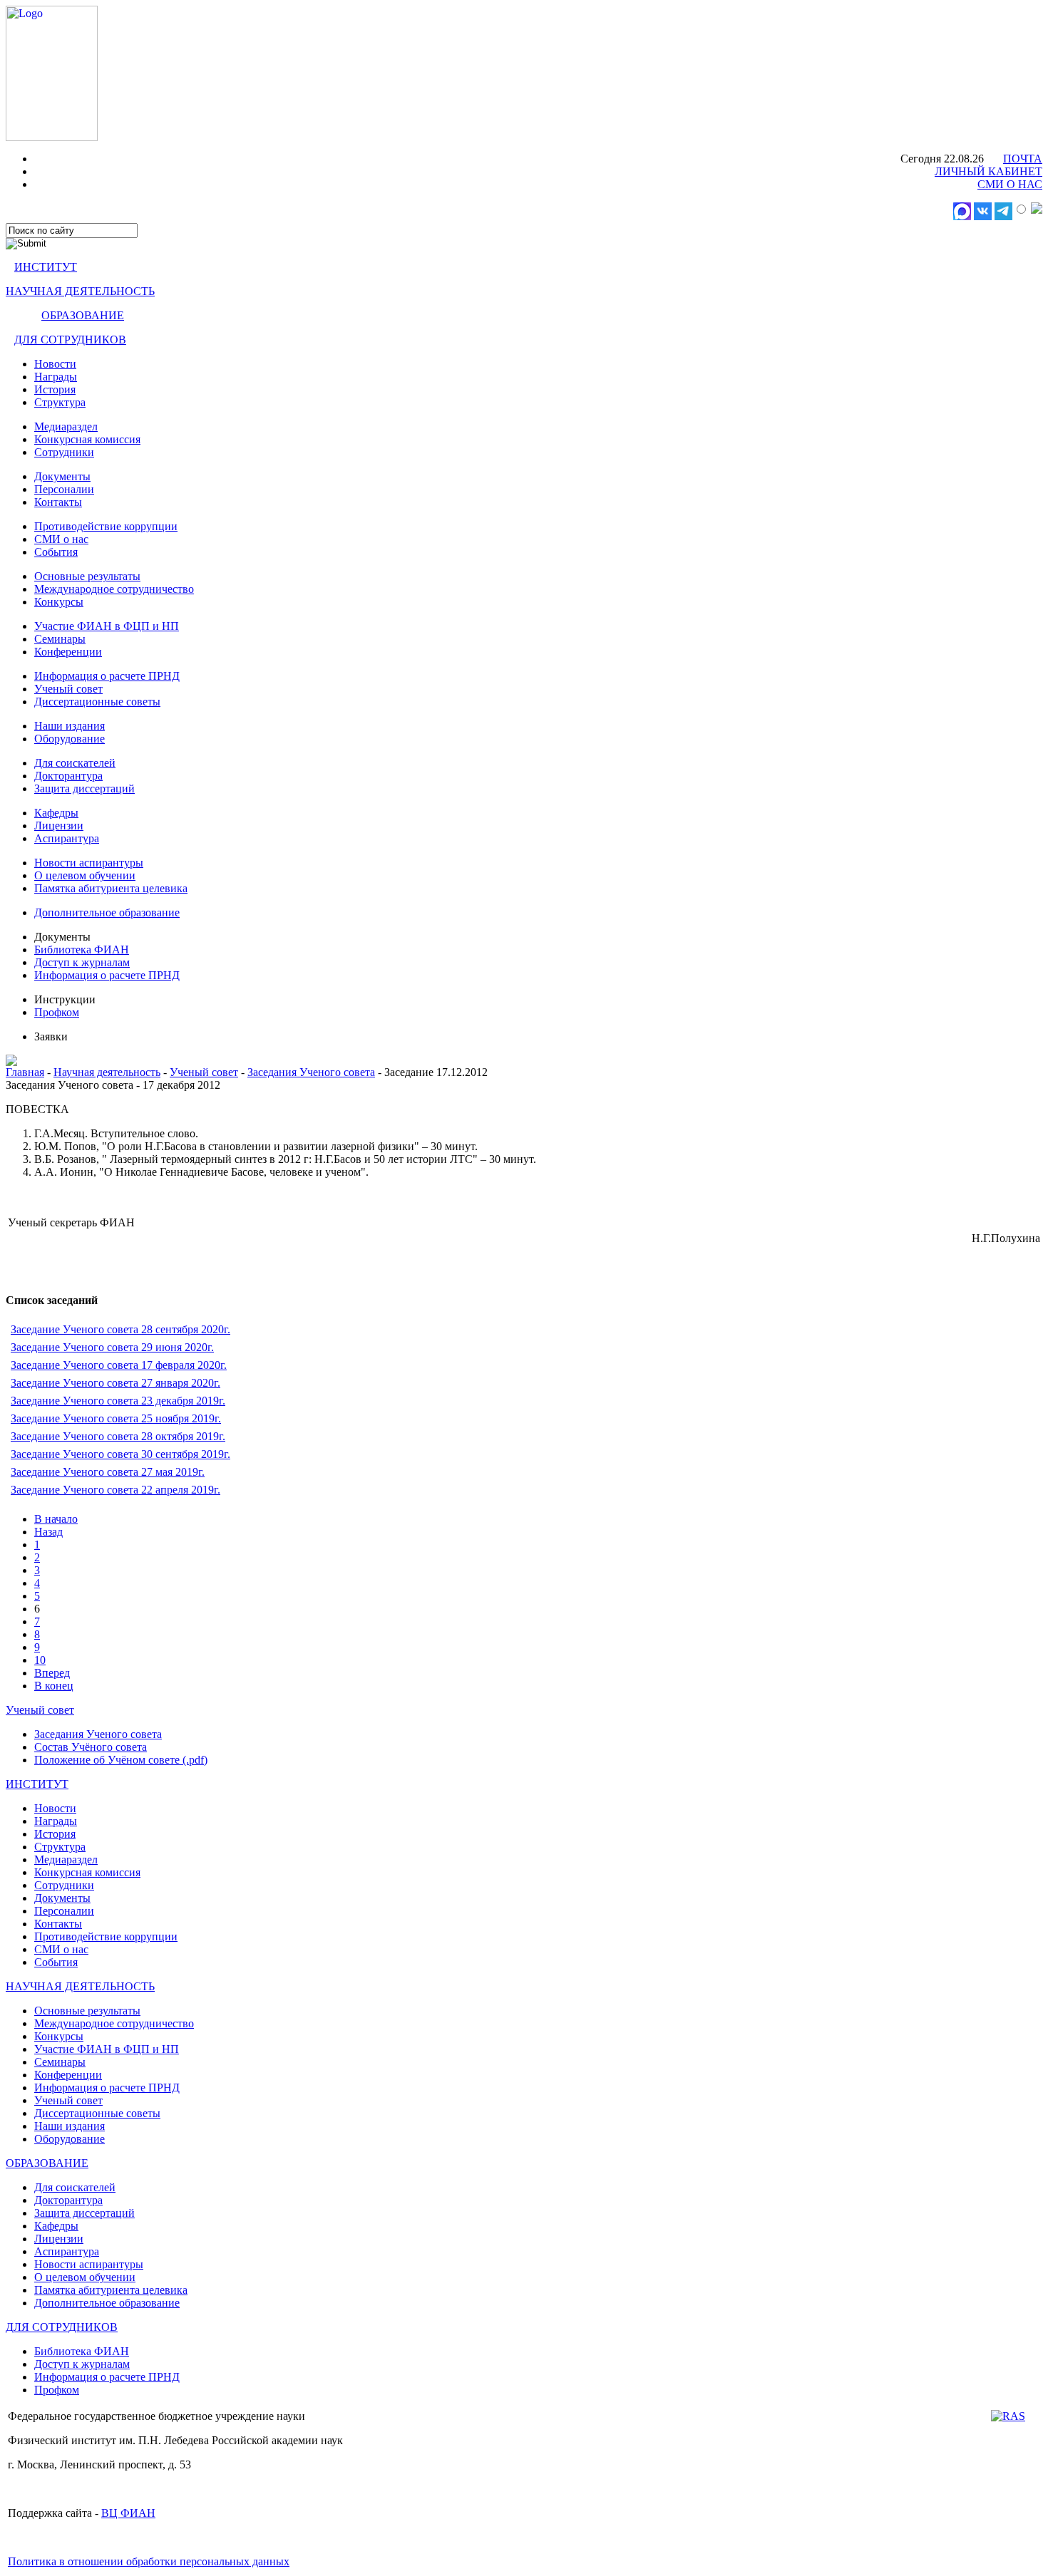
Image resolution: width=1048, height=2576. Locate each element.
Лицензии (59, 826)
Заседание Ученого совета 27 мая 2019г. (108, 1472)
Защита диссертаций (84, 788)
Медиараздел (66, 426)
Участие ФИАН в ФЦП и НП (107, 626)
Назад (48, 1532)
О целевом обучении (85, 875)
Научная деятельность (107, 1072)
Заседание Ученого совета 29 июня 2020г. (112, 1347)
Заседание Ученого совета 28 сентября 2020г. (120, 1329)
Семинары (60, 639)
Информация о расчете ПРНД (107, 676)
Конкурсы (59, 602)
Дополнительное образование (107, 912)
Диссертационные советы (97, 702)
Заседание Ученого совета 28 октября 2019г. (118, 1436)
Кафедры (56, 813)
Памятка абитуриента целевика (111, 888)
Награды (56, 377)
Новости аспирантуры (89, 863)
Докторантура (68, 776)
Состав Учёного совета (91, 1747)
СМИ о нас (61, 539)
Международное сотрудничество (114, 589)
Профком (57, 1012)
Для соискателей (75, 763)
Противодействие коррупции (106, 526)
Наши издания (70, 726)
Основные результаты (87, 576)
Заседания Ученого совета (311, 1072)
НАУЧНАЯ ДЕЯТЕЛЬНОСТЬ (80, 291)
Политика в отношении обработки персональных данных (149, 2561)
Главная (25, 1072)
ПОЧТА (1023, 159)
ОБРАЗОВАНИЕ (83, 315)
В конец (54, 1686)
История (55, 389)
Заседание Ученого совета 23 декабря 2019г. (118, 1401)
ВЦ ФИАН (128, 2513)
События (56, 552)
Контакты (58, 502)
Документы (62, 476)
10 (40, 1660)
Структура (60, 402)
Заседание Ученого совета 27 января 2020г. (115, 1383)
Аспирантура (67, 838)
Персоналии (64, 489)
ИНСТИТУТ (46, 267)
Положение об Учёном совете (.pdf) (121, 1760)
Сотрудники (64, 452)
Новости (55, 364)
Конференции (68, 652)
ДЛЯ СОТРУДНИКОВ (70, 340)
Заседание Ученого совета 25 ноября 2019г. (116, 1418)
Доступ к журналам (82, 962)
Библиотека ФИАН (82, 950)
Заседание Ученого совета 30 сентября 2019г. (120, 1454)
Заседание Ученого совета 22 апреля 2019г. (115, 1490)
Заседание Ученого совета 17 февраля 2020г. (119, 1365)
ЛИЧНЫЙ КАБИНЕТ (988, 171)
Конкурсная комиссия (87, 439)
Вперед (52, 1673)
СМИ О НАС (1010, 184)
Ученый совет (68, 689)
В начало (56, 1519)
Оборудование (70, 739)
